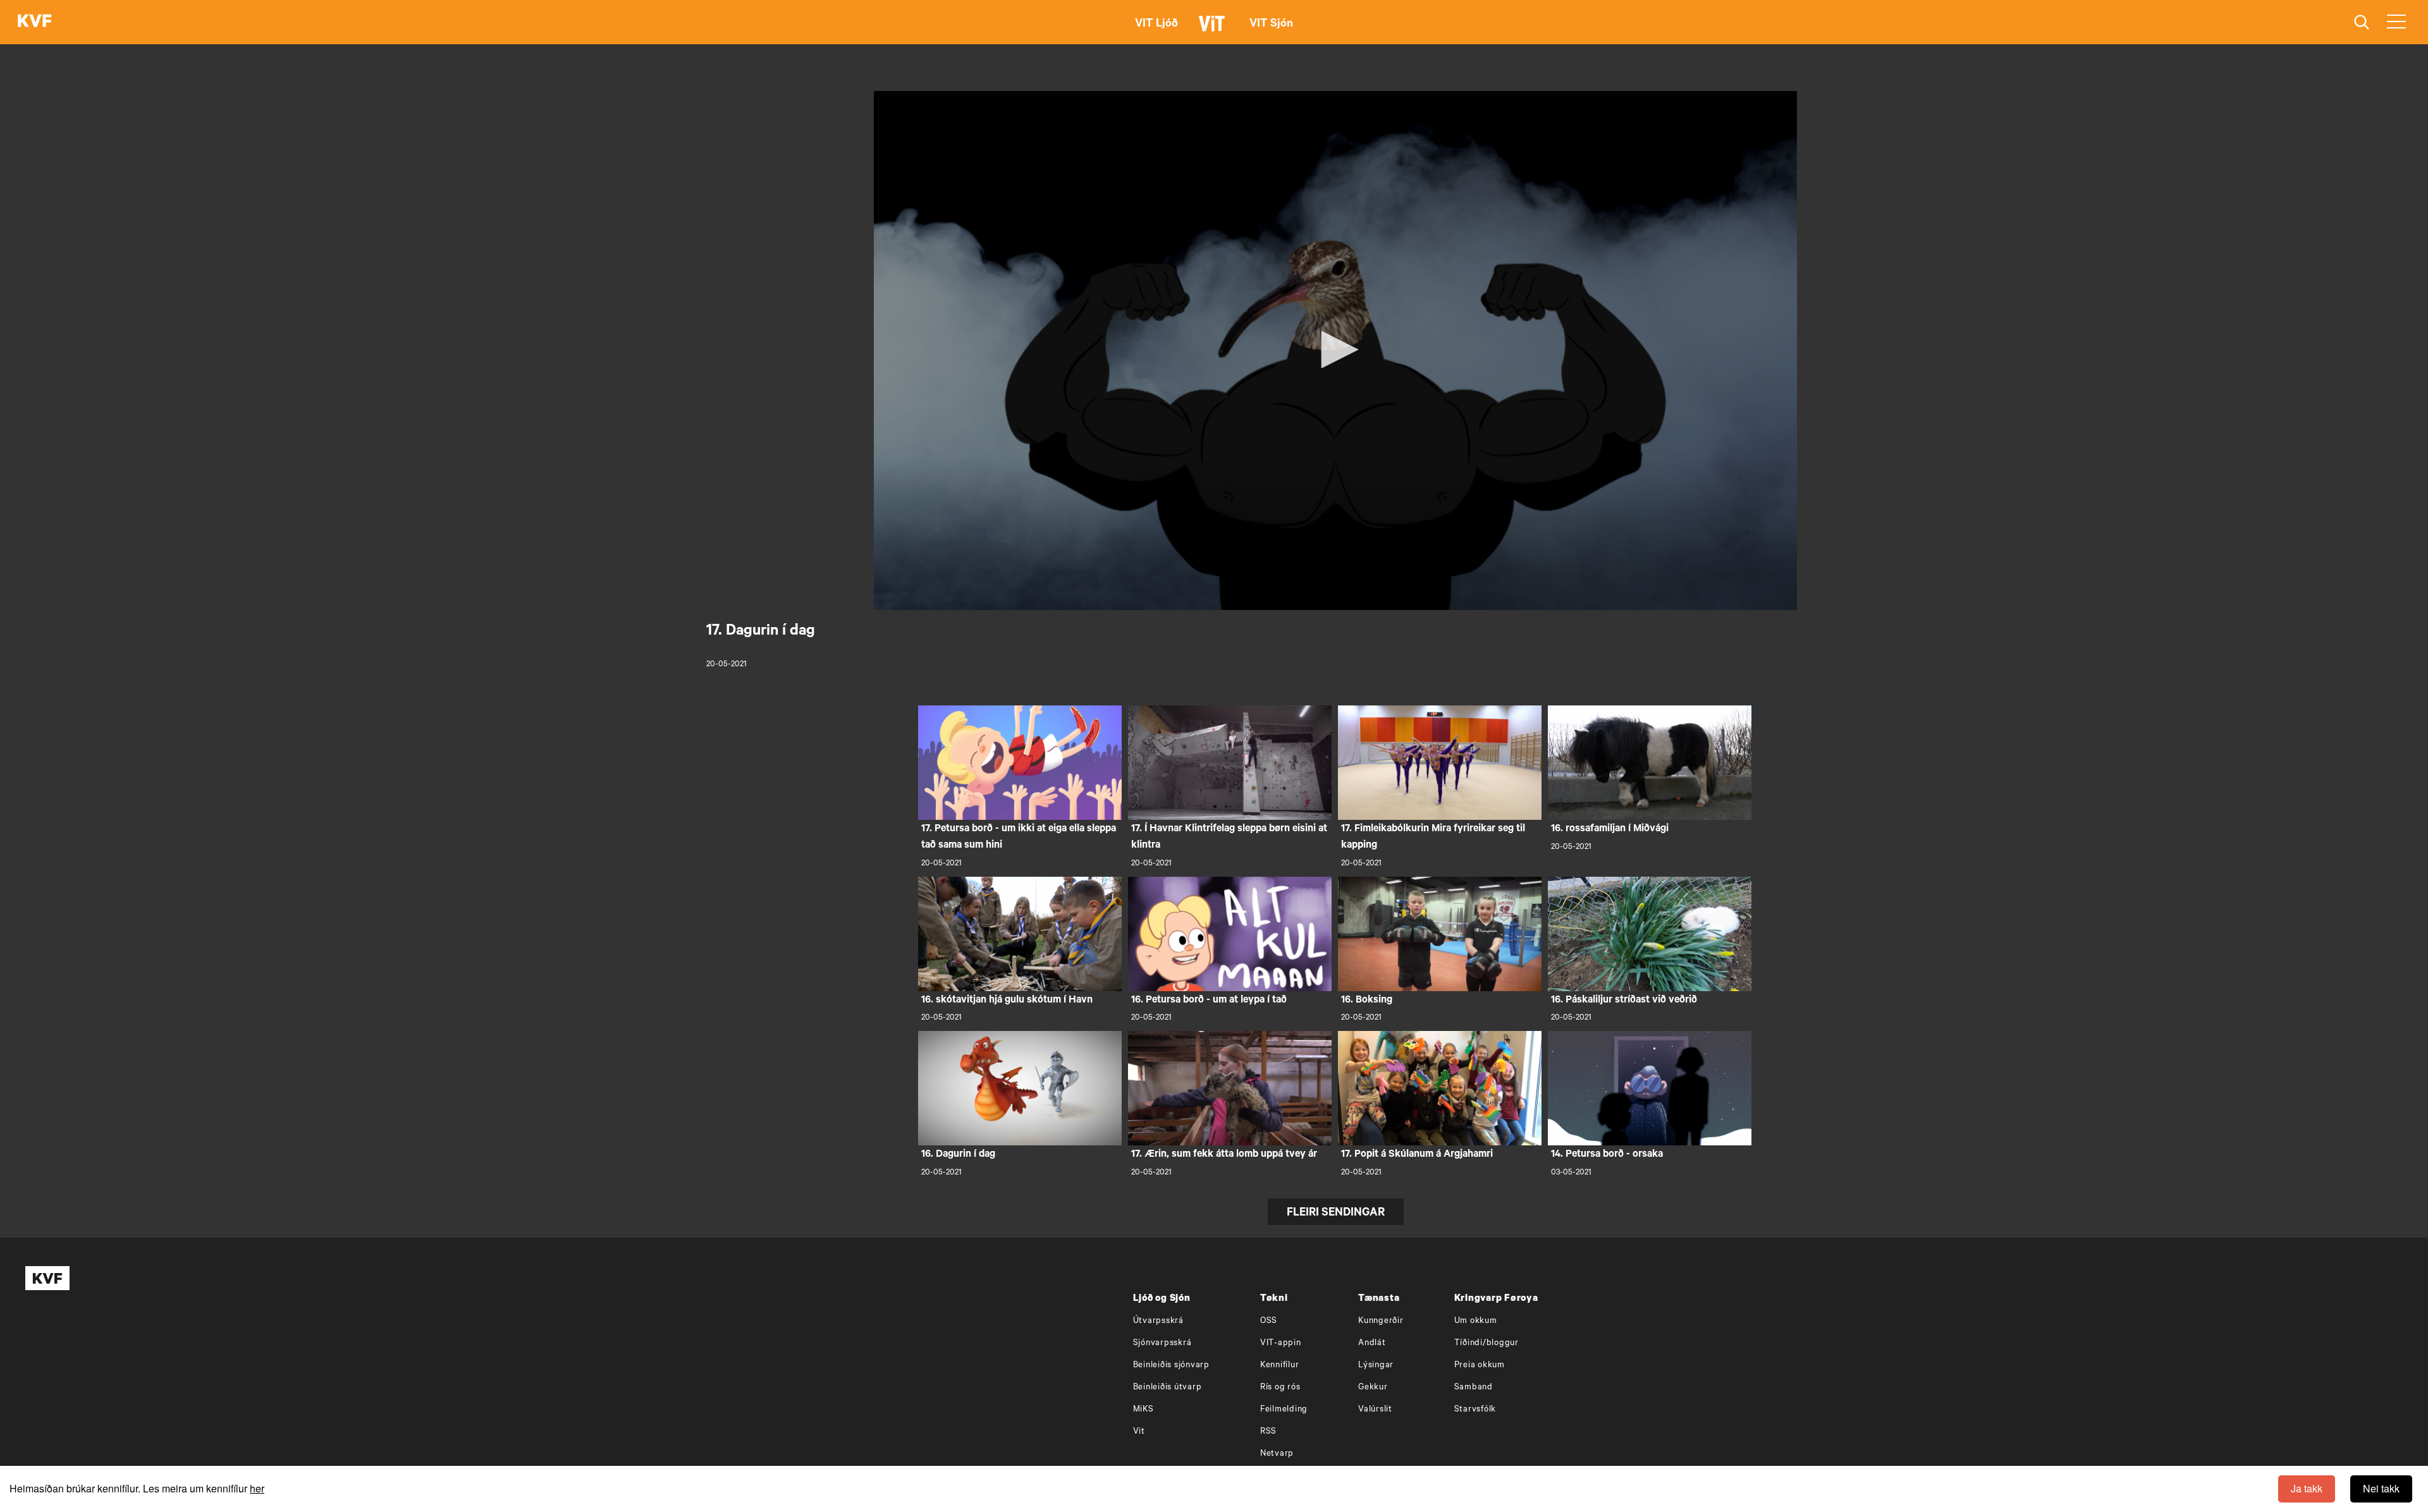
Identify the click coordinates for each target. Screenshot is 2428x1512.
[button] (1335, 350)
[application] (1335, 351)
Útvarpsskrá (1158, 1321)
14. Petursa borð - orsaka (1607, 1155)
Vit (1139, 1432)
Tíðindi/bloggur (1487, 1344)
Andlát (1372, 1344)
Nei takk (2381, 1488)
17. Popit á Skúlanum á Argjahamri (1417, 1155)
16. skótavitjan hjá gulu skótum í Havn (1007, 1001)
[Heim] (35, 22)
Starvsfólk (1475, 1410)
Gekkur (1373, 1388)
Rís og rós (1280, 1388)
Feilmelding (1284, 1410)
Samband (1474, 1388)
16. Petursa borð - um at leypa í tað (1209, 1001)
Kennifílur (1280, 1366)
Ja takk (2307, 1488)
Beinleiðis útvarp (1168, 1388)
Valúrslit (1375, 1410)
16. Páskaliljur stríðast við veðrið (1624, 1001)
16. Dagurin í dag (958, 1155)
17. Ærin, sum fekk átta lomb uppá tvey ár (1224, 1155)
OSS (1269, 1321)
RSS (1268, 1432)
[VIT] (1214, 29)
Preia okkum (1480, 1366)
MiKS (1143, 1410)
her (257, 1488)
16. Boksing (1367, 1001)
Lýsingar (1376, 1366)
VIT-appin (1281, 1344)
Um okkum (1476, 1321)
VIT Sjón (1271, 25)
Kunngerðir (1381, 1321)
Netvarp (1277, 1454)
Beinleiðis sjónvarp (1171, 1366)
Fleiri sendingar (1336, 1214)
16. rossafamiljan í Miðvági (1610, 829)
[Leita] (2362, 22)
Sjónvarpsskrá (1162, 1344)
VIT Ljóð (1156, 25)
